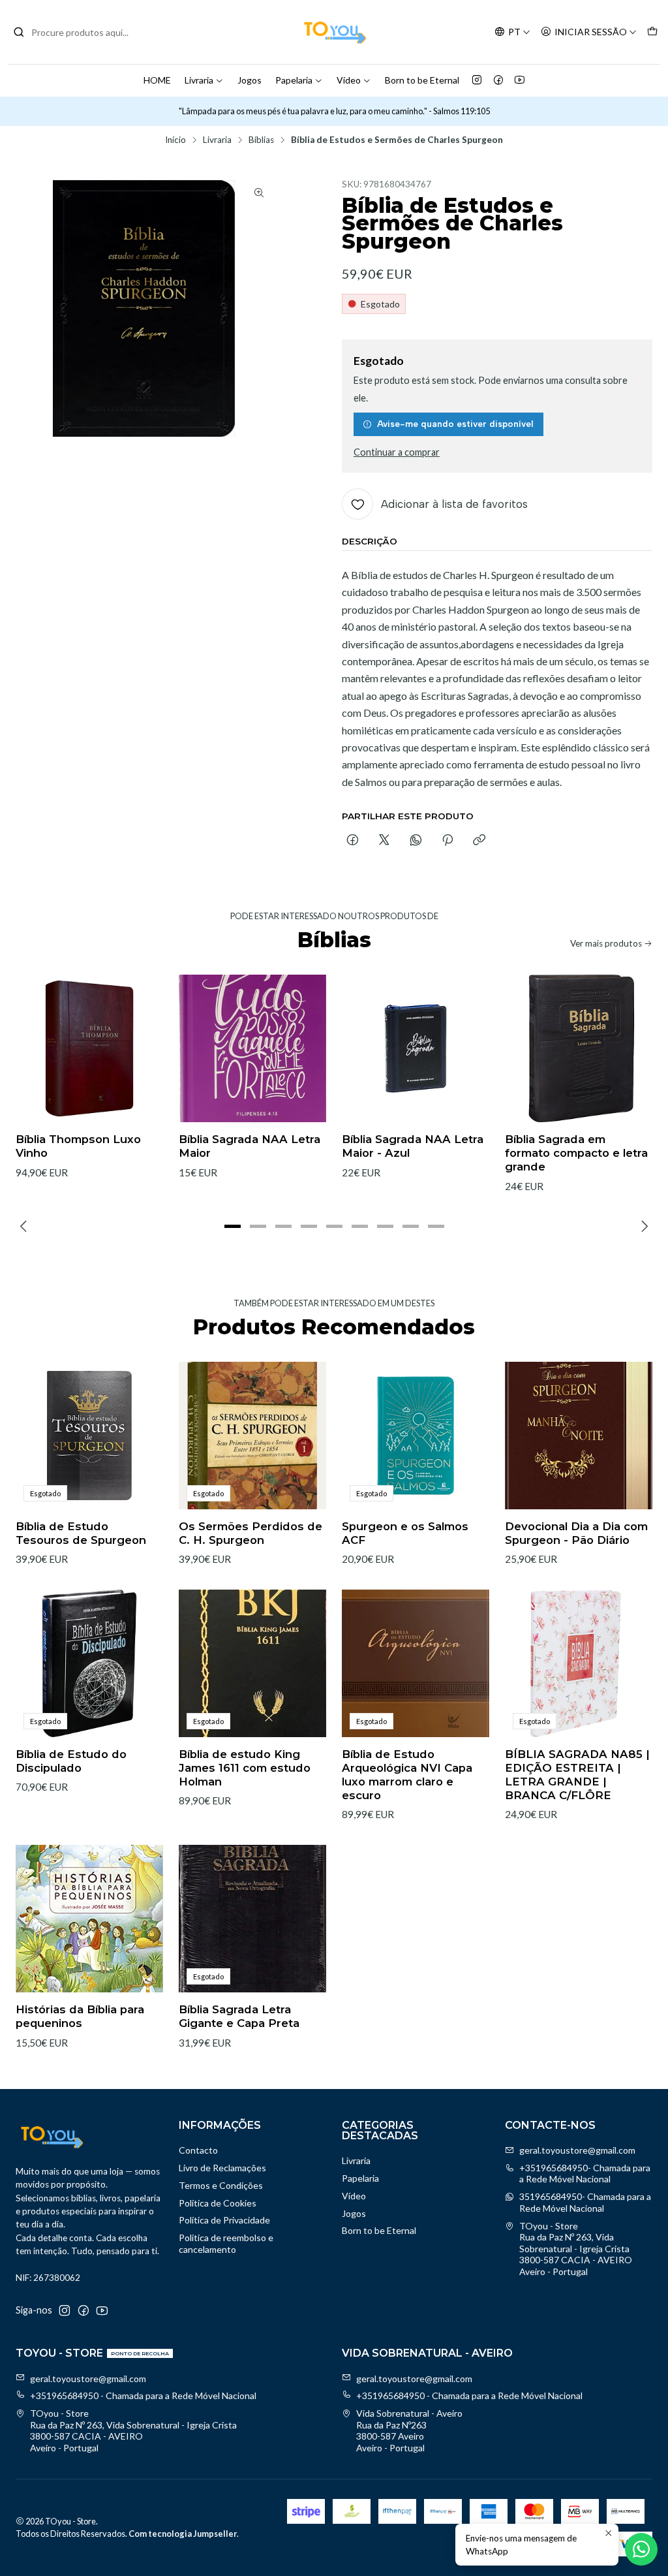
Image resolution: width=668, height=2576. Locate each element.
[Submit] (19, 32)
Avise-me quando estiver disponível (455, 424)
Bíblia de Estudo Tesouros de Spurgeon (81, 1533)
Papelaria (294, 80)
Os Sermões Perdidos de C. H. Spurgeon (250, 1533)
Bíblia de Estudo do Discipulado (71, 1761)
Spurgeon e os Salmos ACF (405, 1533)
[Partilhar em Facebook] (353, 841)
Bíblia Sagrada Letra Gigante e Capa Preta (239, 2016)
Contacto (198, 2150)
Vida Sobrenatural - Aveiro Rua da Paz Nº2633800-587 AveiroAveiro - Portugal (409, 2430)
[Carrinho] (652, 32)
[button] (232, 1227)
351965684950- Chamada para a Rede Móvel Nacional (585, 2202)
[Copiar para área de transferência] (479, 841)
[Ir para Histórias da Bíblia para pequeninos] (89, 1919)
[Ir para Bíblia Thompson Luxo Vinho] (89, 1048)
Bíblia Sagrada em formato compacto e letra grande (576, 1153)
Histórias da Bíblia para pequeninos (80, 2016)
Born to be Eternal (422, 80)
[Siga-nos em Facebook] (498, 80)
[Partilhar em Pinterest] (448, 841)
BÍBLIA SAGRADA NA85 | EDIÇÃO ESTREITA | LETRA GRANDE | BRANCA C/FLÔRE (577, 1775)
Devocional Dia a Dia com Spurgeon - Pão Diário (576, 1533)
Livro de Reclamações (222, 2168)
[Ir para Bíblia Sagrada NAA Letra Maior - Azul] (416, 1048)
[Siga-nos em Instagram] (477, 80)
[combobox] (80, 32)
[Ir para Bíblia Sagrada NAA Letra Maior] (252, 1048)
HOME (157, 80)
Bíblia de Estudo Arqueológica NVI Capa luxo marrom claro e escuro (407, 1775)
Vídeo (349, 80)
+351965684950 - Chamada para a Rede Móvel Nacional (143, 2395)
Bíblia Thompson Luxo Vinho (78, 1146)
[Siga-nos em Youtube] (520, 80)
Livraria (199, 80)
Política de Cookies (218, 2203)
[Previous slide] (25, 1227)
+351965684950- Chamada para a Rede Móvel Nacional (585, 2174)
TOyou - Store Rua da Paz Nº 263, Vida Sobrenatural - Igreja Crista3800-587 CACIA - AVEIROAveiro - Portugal (576, 2249)
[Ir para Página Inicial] (334, 32)
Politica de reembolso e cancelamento (226, 2243)
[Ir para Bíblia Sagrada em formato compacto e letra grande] (579, 1048)
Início (175, 140)
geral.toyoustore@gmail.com (577, 2150)
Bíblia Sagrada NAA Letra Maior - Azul (413, 1146)
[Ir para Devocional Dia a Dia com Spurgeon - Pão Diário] (579, 1436)
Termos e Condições (221, 2185)
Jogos (250, 80)
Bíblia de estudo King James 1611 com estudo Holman (245, 1768)
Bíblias (261, 140)
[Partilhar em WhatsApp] (416, 841)
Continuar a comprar (397, 452)
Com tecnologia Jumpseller (183, 2534)
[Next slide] (643, 1227)
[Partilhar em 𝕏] (384, 841)
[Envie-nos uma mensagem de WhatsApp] (641, 2549)
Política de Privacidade (224, 2220)
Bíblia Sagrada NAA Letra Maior (250, 1146)
